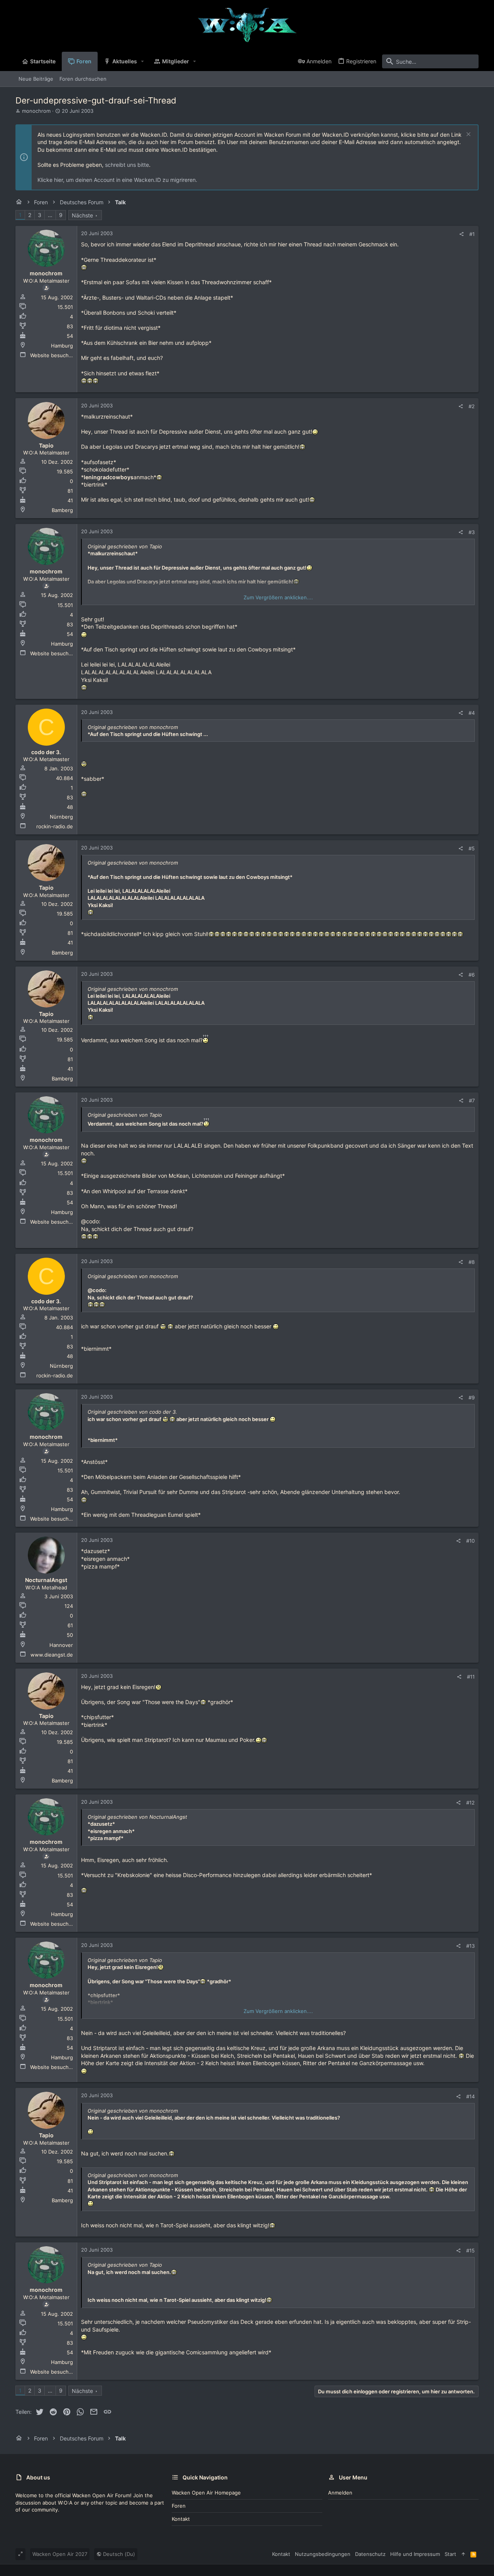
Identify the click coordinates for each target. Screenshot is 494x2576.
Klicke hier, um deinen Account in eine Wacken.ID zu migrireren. (117, 180)
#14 (470, 2096)
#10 (470, 1541)
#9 (472, 1397)
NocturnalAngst (46, 1580)
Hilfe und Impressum (415, 2554)
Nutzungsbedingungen (323, 2554)
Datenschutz (370, 2554)
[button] (143, 61)
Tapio (46, 445)
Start (450, 2554)
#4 (472, 713)
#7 (472, 1101)
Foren (179, 2506)
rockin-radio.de (55, 826)
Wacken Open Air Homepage (206, 2493)
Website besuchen (52, 355)
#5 (472, 848)
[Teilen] (461, 234)
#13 (470, 1946)
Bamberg (62, 510)
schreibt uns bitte (127, 165)
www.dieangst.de (52, 1655)
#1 (472, 234)
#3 (472, 532)
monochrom (36, 111)
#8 (472, 1262)
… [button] (50, 215)
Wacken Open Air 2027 (60, 2554)
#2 (472, 406)
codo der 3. (46, 752)
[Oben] (463, 2554)
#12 (470, 1803)
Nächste (82, 215)
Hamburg (62, 346)
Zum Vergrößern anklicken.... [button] (278, 597)
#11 (471, 1677)
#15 (470, 2250)
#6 (472, 975)
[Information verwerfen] (468, 135)
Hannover (61, 1645)
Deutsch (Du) (118, 2554)
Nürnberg (61, 817)
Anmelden (340, 2493)
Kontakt (181, 2519)
